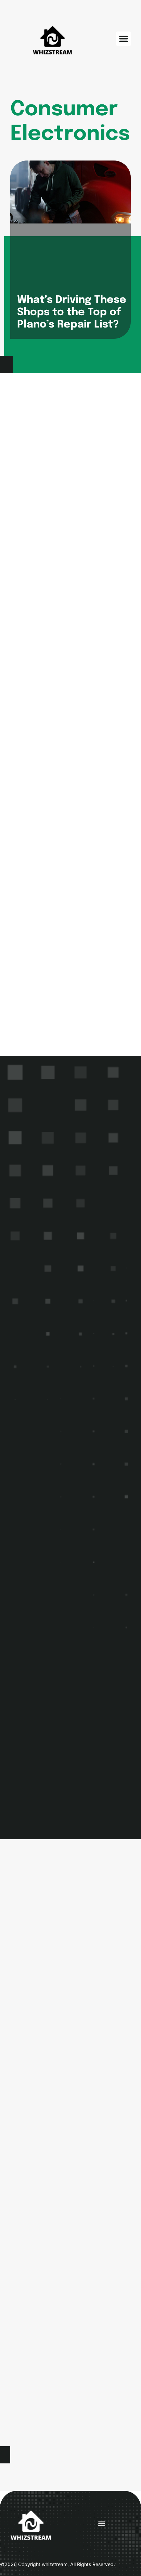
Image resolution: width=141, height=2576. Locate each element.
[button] (124, 39)
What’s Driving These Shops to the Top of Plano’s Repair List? (72, 312)
